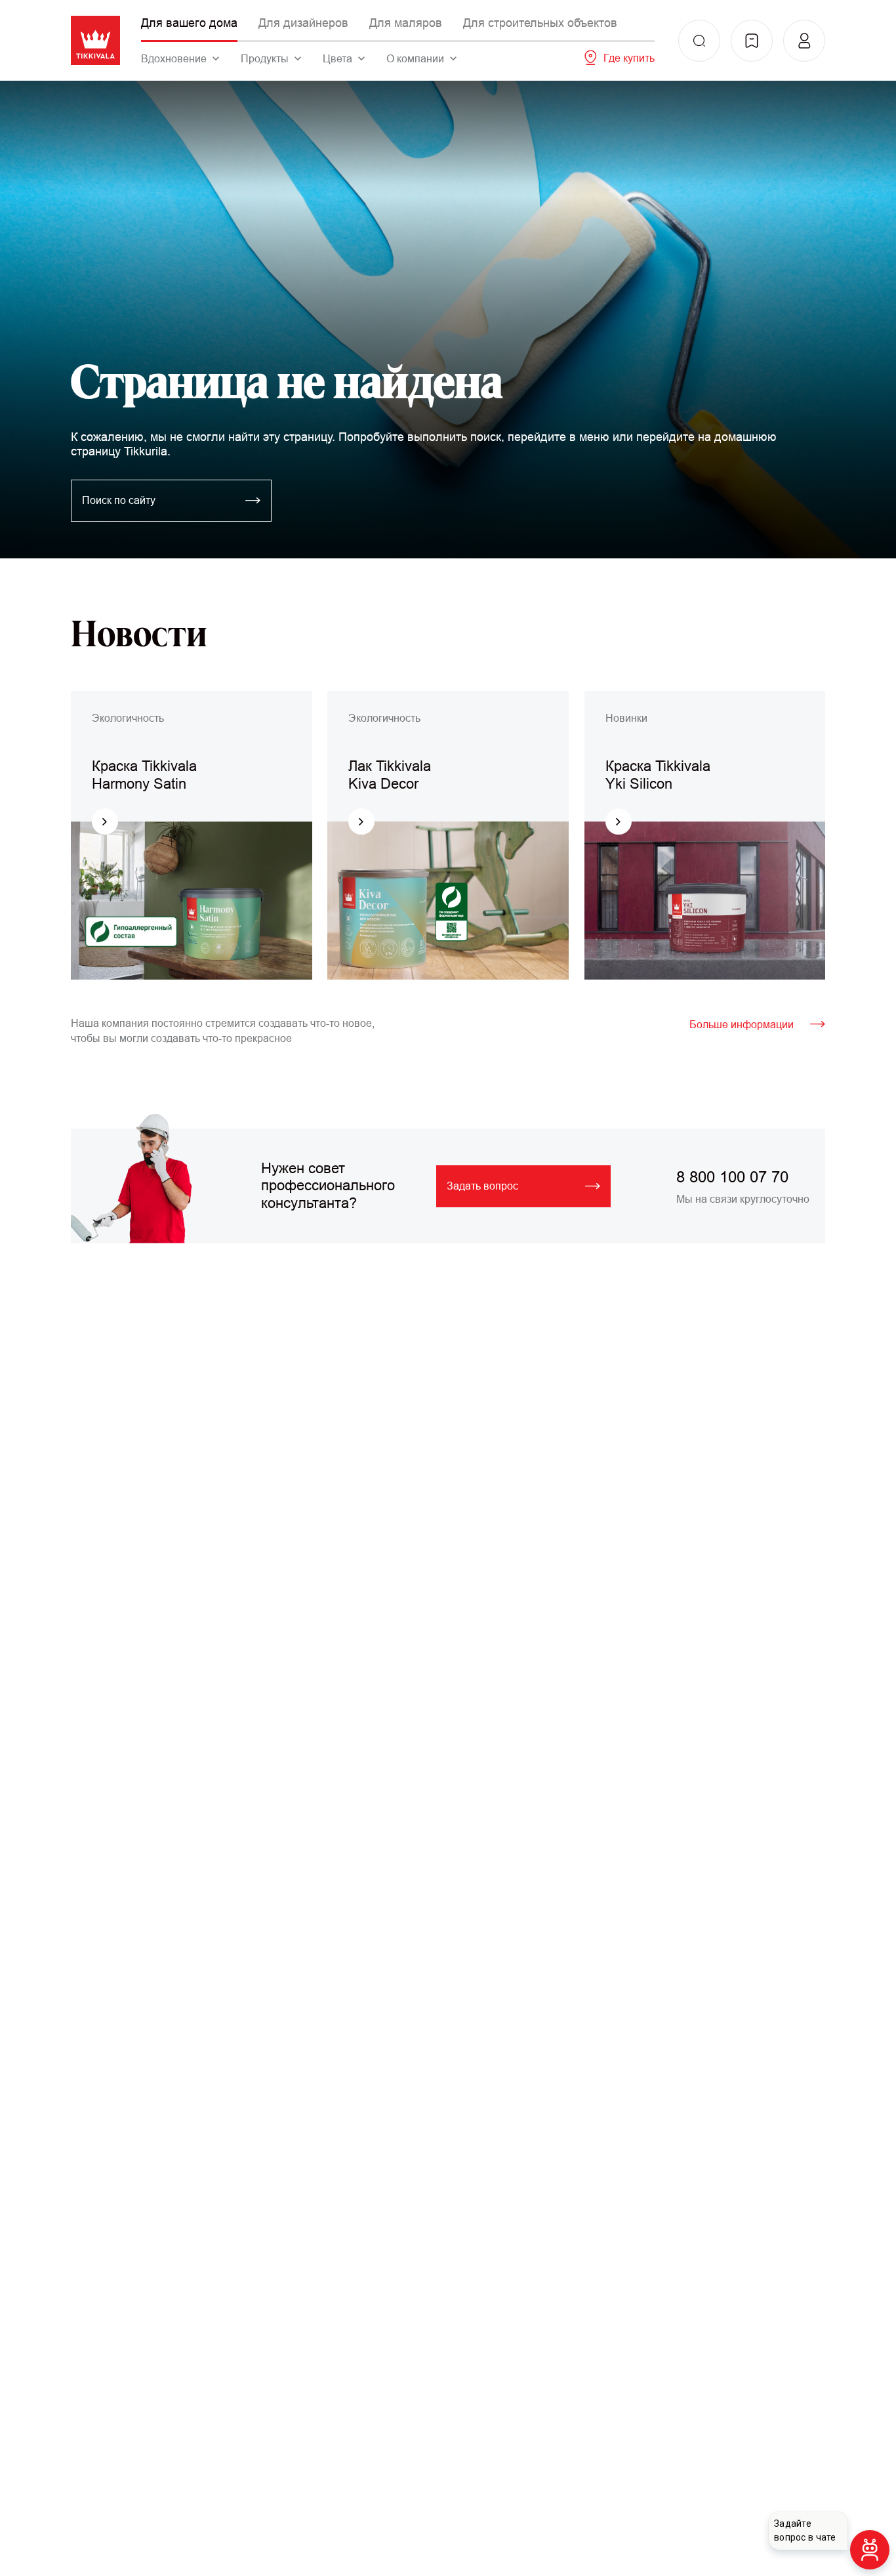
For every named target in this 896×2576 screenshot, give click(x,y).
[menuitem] (699, 41)
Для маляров (406, 23)
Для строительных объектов (540, 23)
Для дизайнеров (303, 23)
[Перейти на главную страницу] (95, 40)
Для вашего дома (189, 23)
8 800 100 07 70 (732, 1177)
